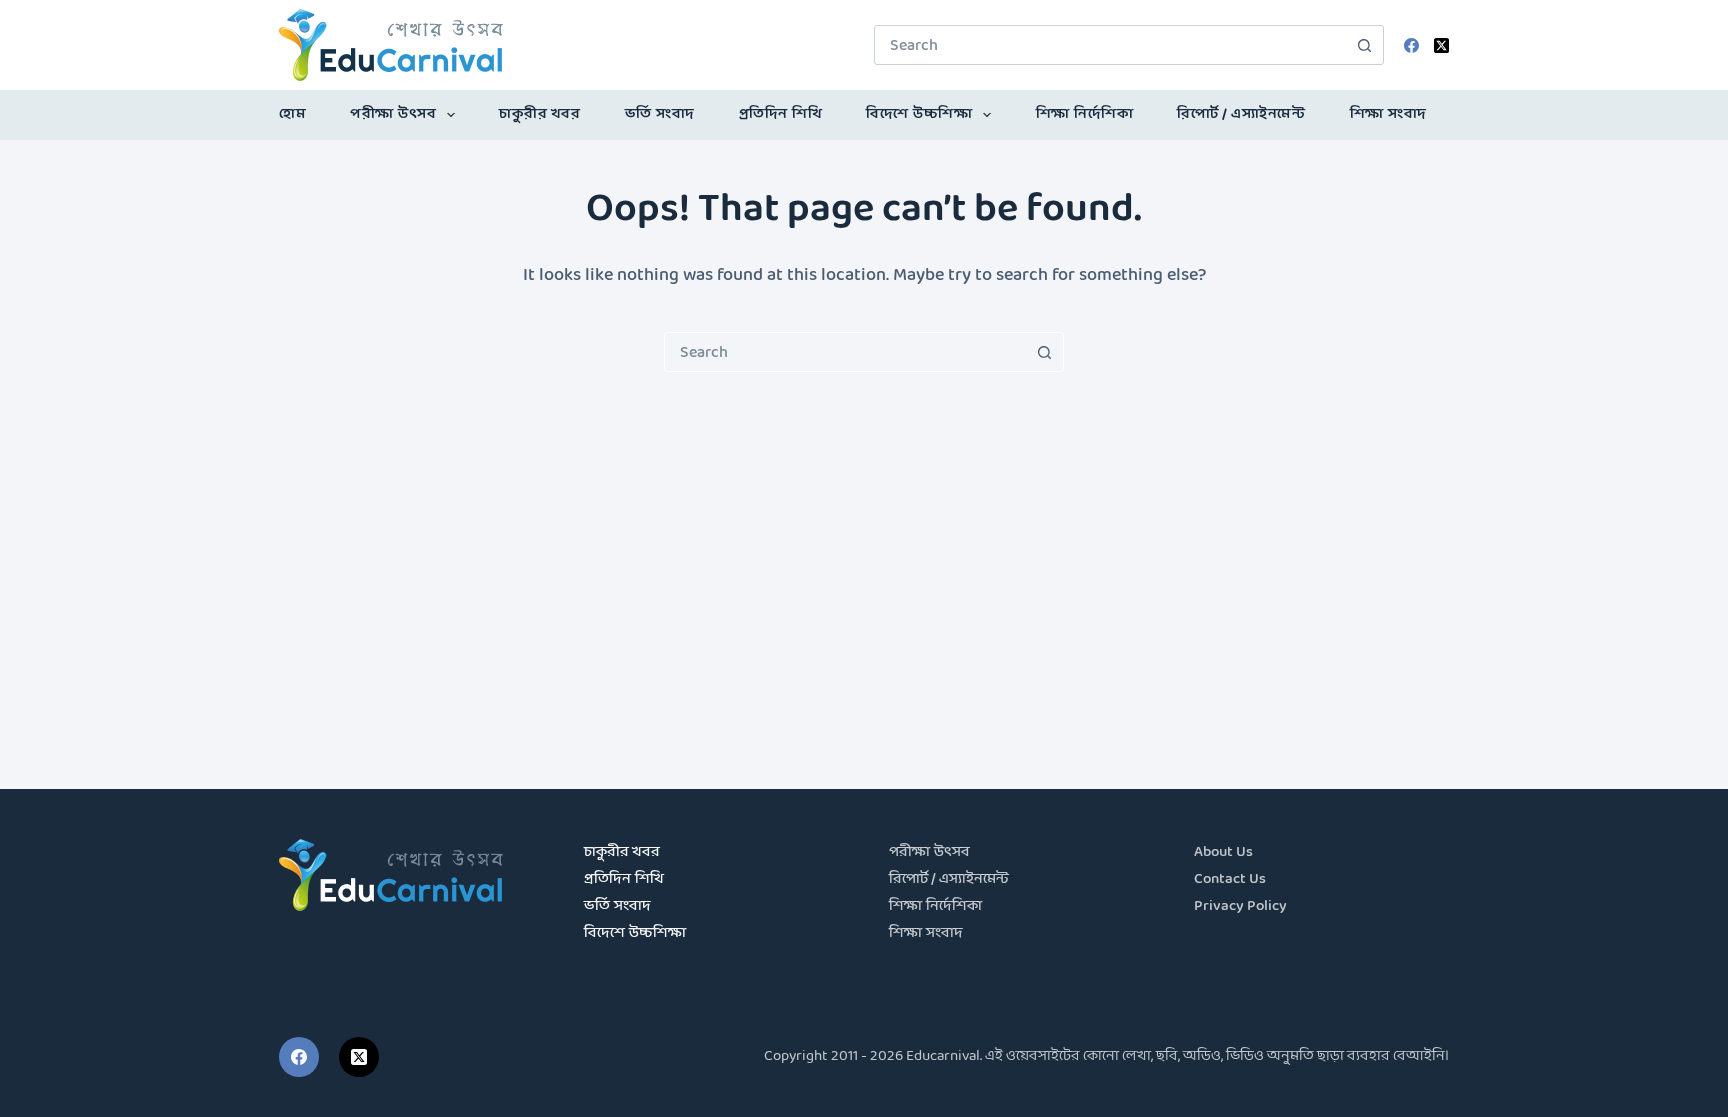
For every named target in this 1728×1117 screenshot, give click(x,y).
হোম (292, 114)
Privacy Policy (1240, 906)
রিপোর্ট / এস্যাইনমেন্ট (1241, 114)
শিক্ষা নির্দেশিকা (1085, 114)
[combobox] (1110, 45)
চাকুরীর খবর (539, 114)
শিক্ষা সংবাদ (1388, 114)
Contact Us (1230, 879)
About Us (1223, 852)
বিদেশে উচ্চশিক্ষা (919, 114)
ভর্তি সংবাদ (660, 114)
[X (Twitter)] (1441, 45)
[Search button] (1364, 45)
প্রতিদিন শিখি (781, 114)
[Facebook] (1411, 45)
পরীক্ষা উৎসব (393, 114)
